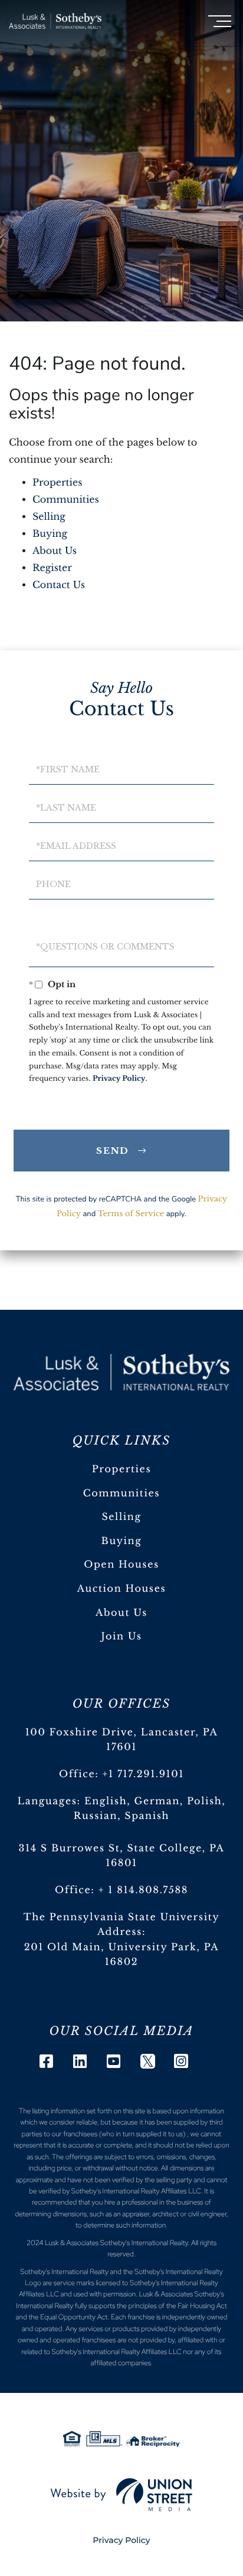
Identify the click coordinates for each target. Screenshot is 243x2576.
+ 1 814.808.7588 (143, 1890)
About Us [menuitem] (121, 1613)
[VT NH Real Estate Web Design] (121, 2495)
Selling (49, 517)
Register (52, 568)
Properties (58, 483)
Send (113, 1151)
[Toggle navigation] (220, 21)
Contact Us (59, 585)
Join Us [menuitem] (121, 1636)
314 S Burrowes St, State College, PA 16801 (121, 1856)
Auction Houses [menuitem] (122, 1589)
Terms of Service (131, 1214)
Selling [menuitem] (121, 1517)
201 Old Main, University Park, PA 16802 (122, 1955)
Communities (66, 500)
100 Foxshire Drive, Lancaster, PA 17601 (122, 1740)
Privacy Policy (119, 1079)
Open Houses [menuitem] (121, 1565)
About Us (55, 551)
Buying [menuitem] (122, 1541)
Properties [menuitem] (122, 1469)
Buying (50, 534)
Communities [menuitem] (121, 1493)
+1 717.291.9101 (144, 1774)
